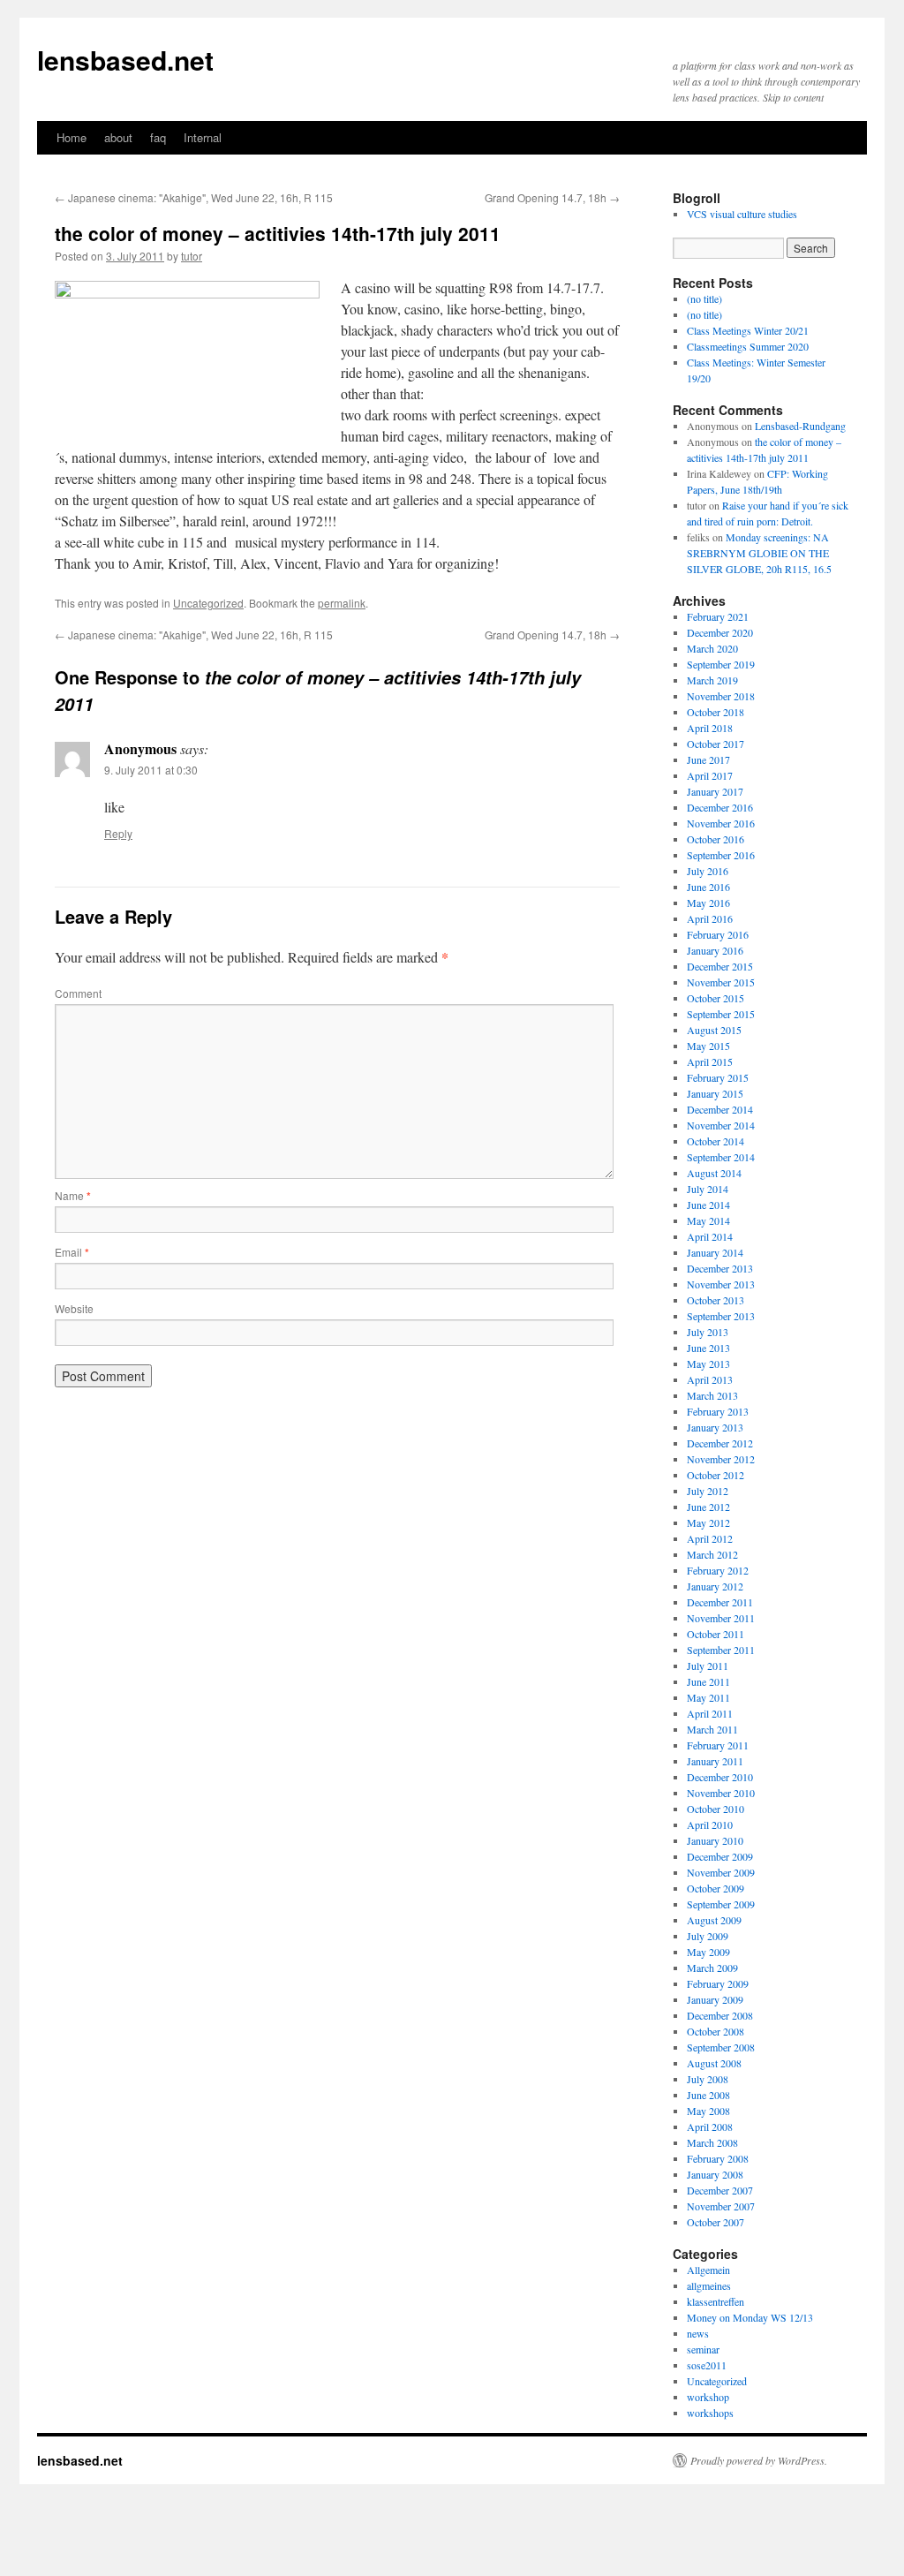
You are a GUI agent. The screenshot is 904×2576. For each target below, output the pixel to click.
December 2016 (720, 807)
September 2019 (721, 664)
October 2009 (716, 1888)
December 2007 (720, 2190)
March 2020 (712, 648)
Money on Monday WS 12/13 (750, 2317)
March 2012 (712, 1554)
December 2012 (720, 1443)
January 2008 (715, 2174)
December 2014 (720, 1109)
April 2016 (710, 918)
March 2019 (712, 680)
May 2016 (708, 903)
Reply (118, 833)
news (698, 2333)
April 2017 (710, 775)
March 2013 (712, 1395)
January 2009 (715, 1999)
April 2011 (710, 1713)
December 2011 (720, 1602)
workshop (708, 2397)
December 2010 (720, 1777)
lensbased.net (125, 60)
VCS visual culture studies (742, 214)
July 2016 (708, 871)
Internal (203, 137)
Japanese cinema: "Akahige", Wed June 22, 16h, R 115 (194, 197)
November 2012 (721, 1459)
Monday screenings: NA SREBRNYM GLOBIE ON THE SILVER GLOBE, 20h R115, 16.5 (759, 553)
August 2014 (714, 1173)
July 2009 (708, 1936)
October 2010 (716, 1809)
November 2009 (721, 1872)
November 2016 (721, 823)
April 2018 (710, 728)
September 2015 (721, 1014)
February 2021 (718, 616)
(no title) (704, 298)
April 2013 (710, 1379)
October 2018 (716, 712)
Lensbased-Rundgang (800, 426)
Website (74, 1308)
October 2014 (716, 1141)
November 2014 (721, 1125)
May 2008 (708, 2111)
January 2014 (715, 1252)
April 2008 (710, 2127)
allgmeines (709, 2285)
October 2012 (716, 1475)
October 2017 (716, 744)
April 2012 (710, 1538)
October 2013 (716, 1300)
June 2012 (708, 1507)
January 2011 (715, 1761)
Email (72, 1252)
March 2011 (712, 1729)
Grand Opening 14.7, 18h (552, 197)
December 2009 (720, 1856)
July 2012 (708, 1491)
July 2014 (708, 1189)
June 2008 (708, 2095)
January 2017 (715, 791)
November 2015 (721, 982)
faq (158, 137)
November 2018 (721, 696)
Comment (78, 993)
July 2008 (708, 2079)
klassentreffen (716, 2301)
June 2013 (708, 1348)
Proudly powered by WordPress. (759, 2460)
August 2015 (714, 1030)
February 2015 (718, 1077)
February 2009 (718, 1983)
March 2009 (712, 1968)
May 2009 (708, 1952)
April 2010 (710, 1824)
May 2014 (708, 1220)
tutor (192, 256)
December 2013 (720, 1268)
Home (72, 137)
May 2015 (708, 1046)
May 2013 (708, 1364)
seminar (703, 2349)
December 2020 (720, 632)
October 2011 (716, 1634)
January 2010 (715, 1840)
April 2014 (710, 1236)
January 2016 (715, 950)
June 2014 (708, 1205)
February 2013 (718, 1411)
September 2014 (721, 1157)
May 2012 (708, 1522)
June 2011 (708, 1681)
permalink (342, 603)
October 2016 (716, 839)
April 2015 (710, 1061)
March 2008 (712, 2142)
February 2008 (718, 2158)
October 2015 (716, 998)
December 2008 (720, 2015)
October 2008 (716, 2031)
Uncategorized (208, 603)
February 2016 (718, 934)
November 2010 (721, 1793)
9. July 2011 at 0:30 (151, 770)
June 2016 (708, 887)
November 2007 (721, 2206)
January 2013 (715, 1427)
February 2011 (718, 1745)
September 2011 (721, 1650)
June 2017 (708, 759)
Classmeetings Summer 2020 (748, 346)
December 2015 (720, 966)
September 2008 (721, 2047)
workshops (710, 2413)
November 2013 (721, 1284)
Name (73, 1195)
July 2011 (708, 1666)
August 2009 (714, 1920)
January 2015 (715, 1093)
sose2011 (707, 2365)
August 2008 (714, 2063)
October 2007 (716, 2222)
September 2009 (721, 1904)
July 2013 (708, 1332)
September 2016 (721, 855)
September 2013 (721, 1316)
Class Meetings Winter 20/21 (748, 330)
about (118, 137)
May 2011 (708, 1697)
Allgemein (708, 2270)
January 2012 (715, 1586)
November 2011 (721, 1618)
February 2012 (718, 1570)
